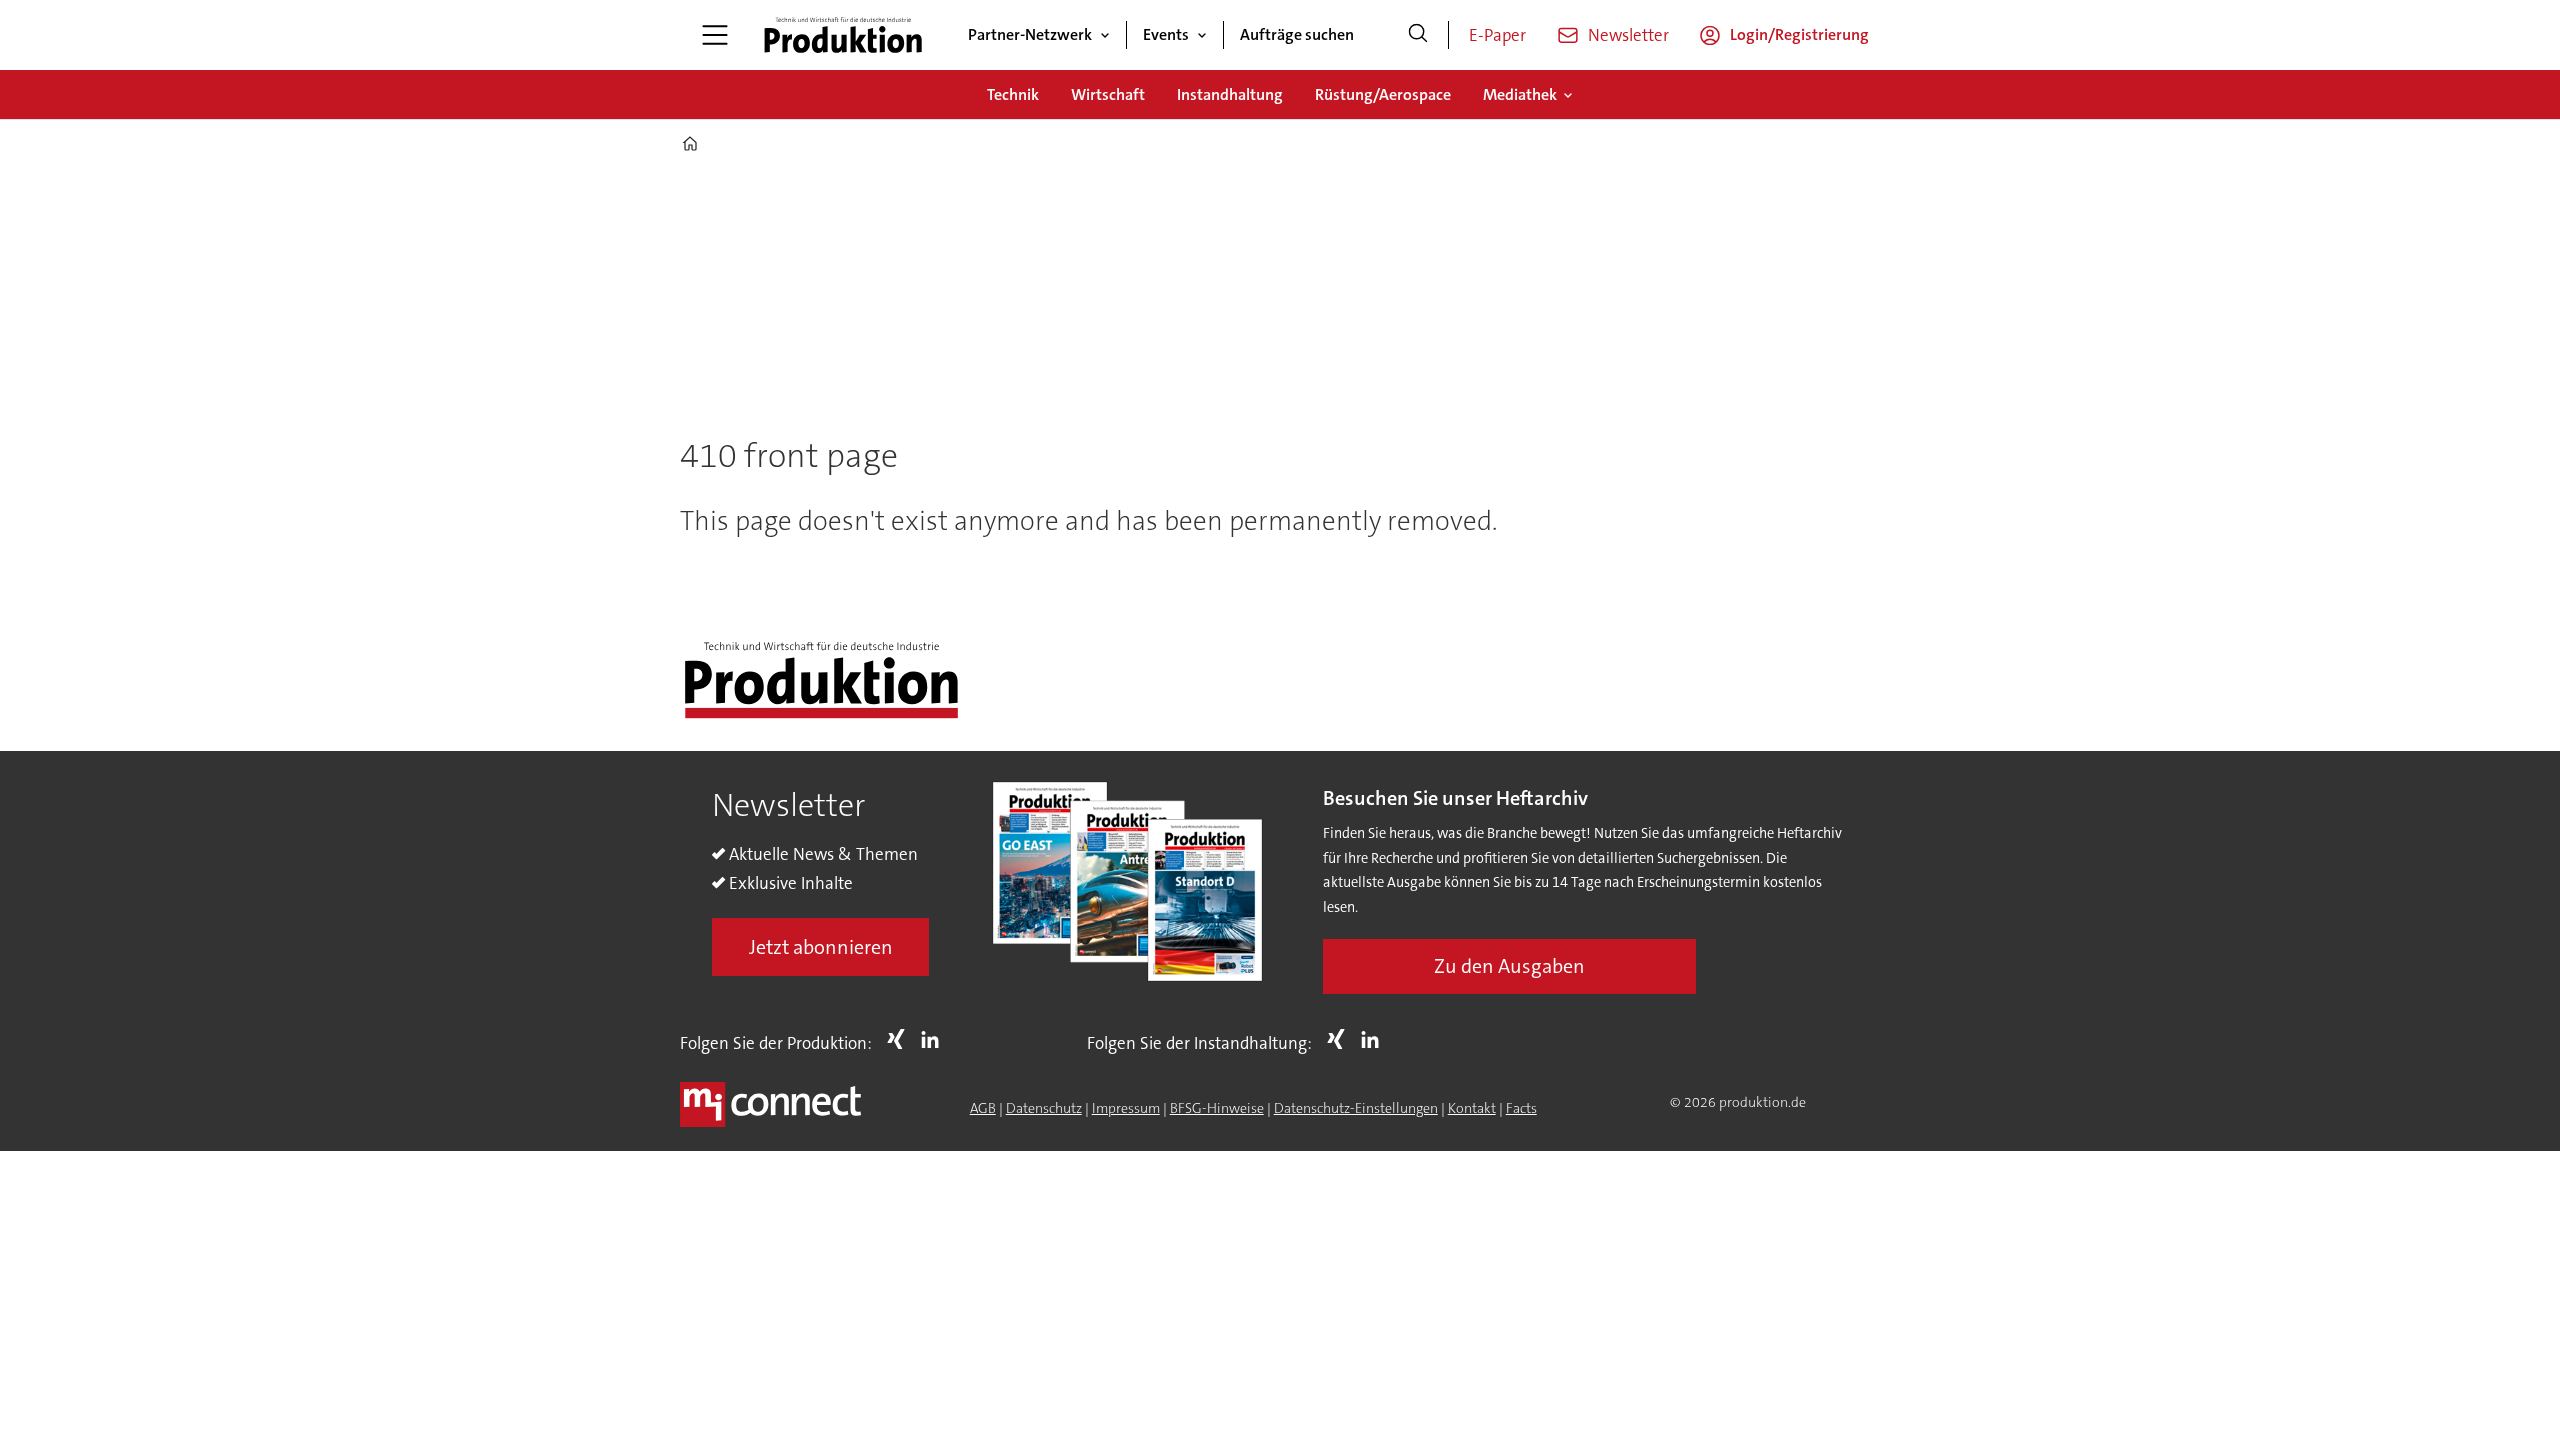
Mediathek (1520, 94)
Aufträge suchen (1297, 34)
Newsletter (1628, 35)
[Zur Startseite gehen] (843, 35)
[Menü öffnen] (715, 35)
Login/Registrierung (1799, 34)
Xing (901, 1039)
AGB (983, 1108)
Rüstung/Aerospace (1383, 94)
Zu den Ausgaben (1509, 966)
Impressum (1126, 1108)
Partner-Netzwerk (1030, 34)
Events (1166, 34)
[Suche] (1418, 35)
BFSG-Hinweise (1217, 1108)
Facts (1521, 1108)
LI (935, 1039)
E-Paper (1497, 35)
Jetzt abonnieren (821, 947)
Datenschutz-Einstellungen (1356, 1108)
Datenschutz (1044, 1108)
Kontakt (1472, 1108)
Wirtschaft (1108, 94)
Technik (1013, 94)
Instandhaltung (1230, 94)
